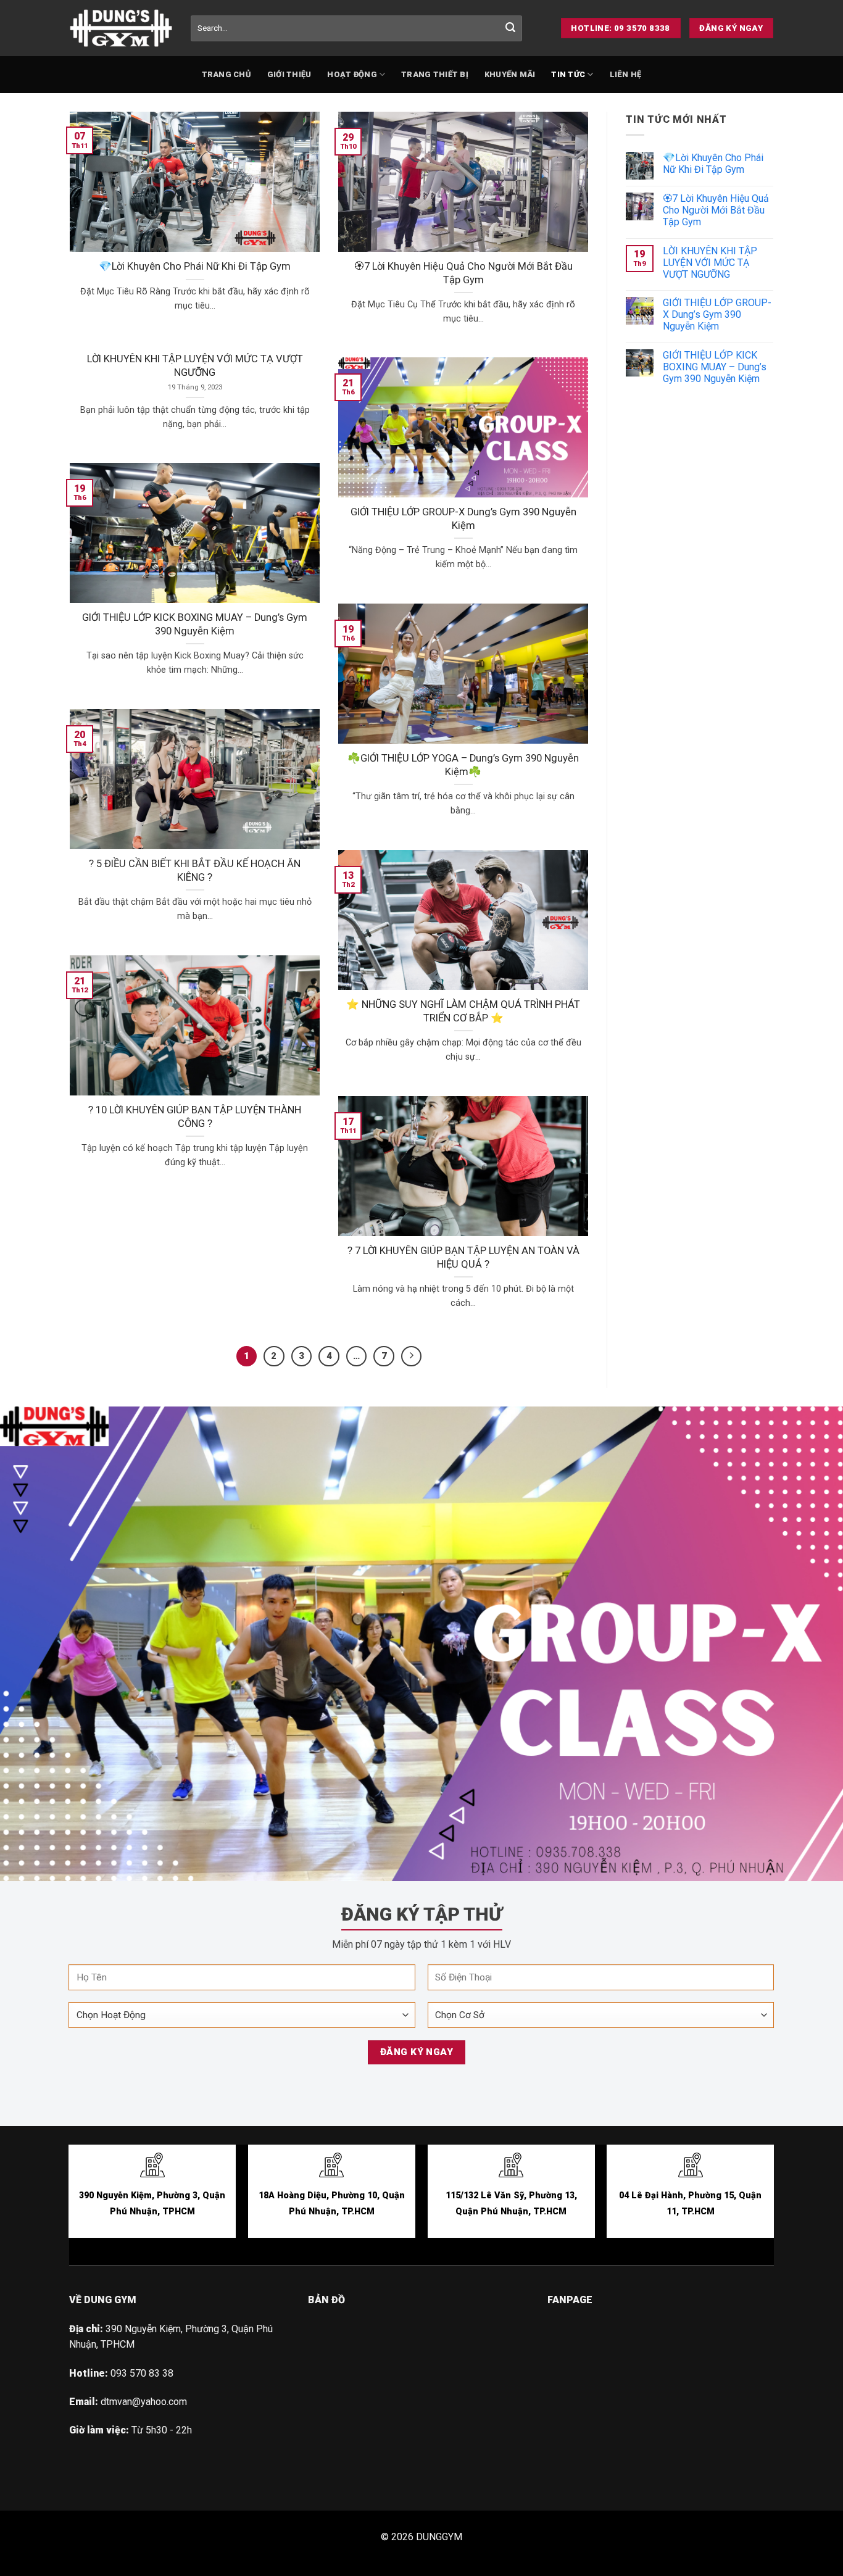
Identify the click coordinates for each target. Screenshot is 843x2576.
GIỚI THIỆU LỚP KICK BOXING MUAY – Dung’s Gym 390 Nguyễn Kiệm (195, 624)
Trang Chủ (226, 74)
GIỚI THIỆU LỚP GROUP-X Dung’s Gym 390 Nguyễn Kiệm (463, 519)
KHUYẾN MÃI (510, 74)
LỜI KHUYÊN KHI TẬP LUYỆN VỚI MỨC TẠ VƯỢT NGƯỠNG (195, 366)
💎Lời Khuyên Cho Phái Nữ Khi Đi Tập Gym (195, 266)
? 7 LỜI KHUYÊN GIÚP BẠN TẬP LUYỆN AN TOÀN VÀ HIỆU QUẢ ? (463, 1257)
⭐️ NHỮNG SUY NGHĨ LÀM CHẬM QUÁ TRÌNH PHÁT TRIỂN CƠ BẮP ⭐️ (463, 1011)
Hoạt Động (352, 74)
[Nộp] (510, 28)
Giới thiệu (289, 74)
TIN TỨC (568, 74)
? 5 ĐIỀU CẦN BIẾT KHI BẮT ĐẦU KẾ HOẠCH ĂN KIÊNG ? (195, 870)
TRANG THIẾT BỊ (435, 74)
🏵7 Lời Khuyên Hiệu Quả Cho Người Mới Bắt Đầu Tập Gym (463, 273)
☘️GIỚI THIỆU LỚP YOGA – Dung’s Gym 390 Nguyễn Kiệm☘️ (463, 765)
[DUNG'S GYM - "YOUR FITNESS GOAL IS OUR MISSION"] (121, 28)
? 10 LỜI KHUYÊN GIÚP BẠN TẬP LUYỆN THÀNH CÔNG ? (195, 1117)
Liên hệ (626, 74)
